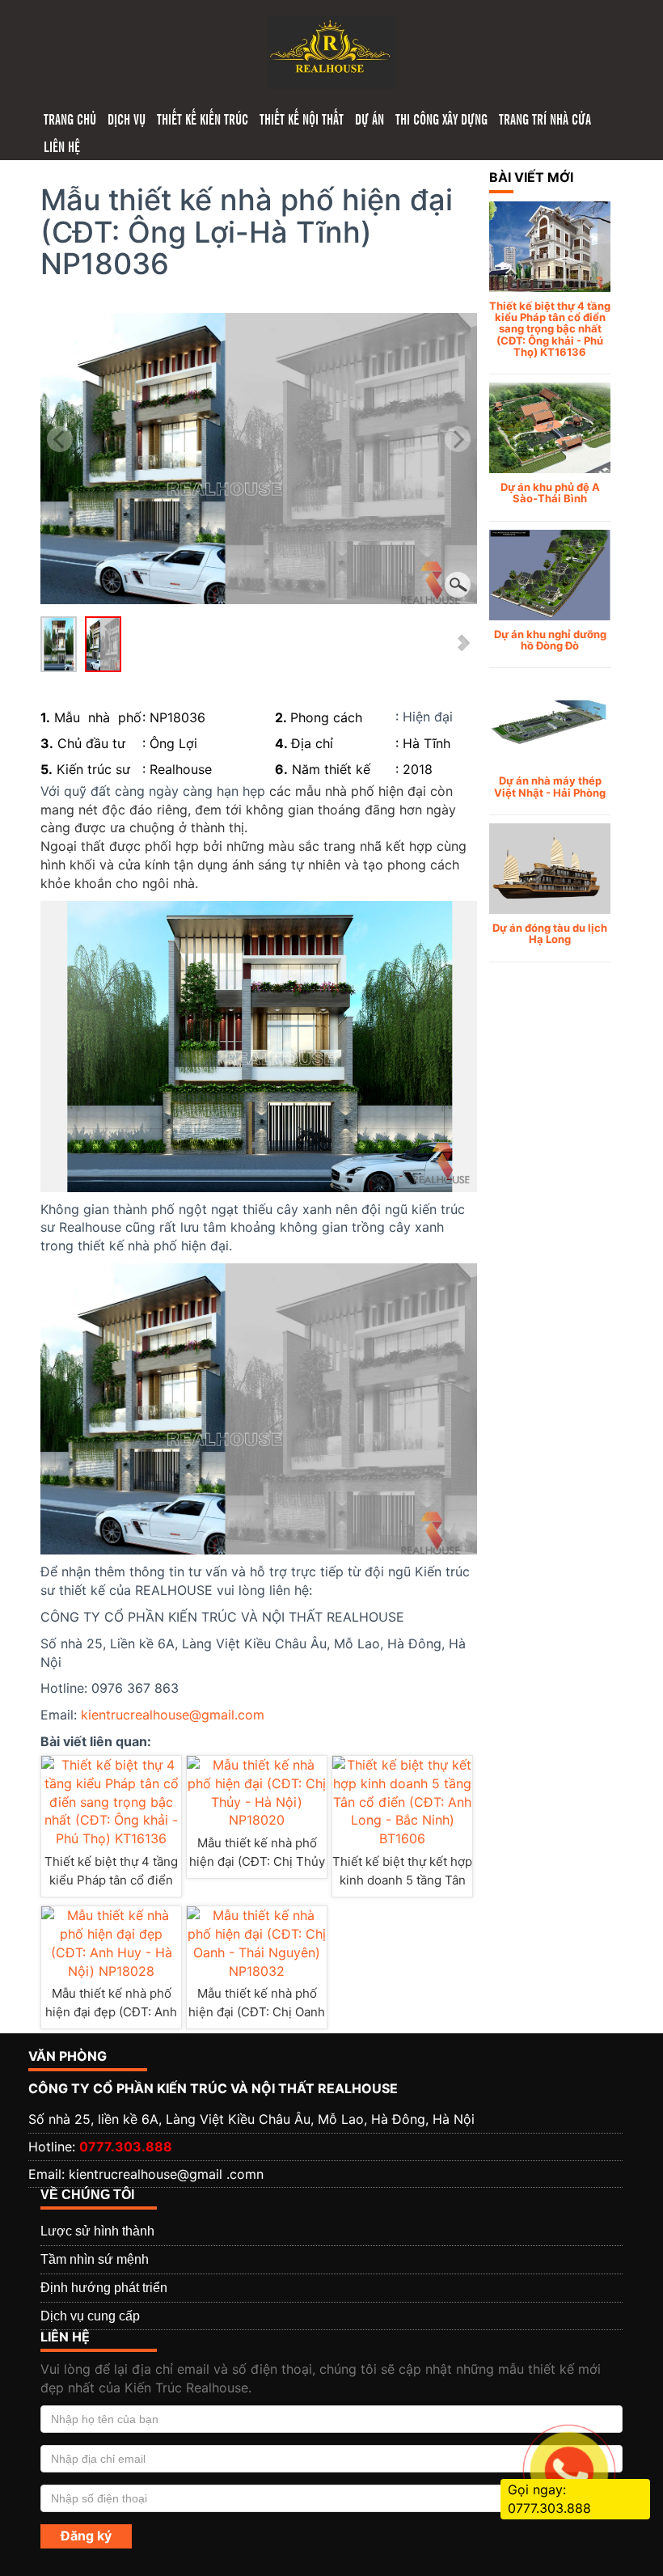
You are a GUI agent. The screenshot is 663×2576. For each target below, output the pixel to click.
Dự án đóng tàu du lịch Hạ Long (550, 933)
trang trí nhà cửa (545, 118)
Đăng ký (86, 2536)
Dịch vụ (127, 118)
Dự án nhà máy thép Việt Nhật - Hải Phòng (550, 786)
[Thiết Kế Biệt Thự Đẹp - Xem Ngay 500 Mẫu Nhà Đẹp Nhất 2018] (331, 51)
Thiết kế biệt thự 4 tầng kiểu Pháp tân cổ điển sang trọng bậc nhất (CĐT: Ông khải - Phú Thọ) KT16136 (550, 329)
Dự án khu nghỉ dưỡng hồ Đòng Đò (550, 640)
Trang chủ (70, 118)
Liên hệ (62, 146)
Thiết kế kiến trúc (203, 118)
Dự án (370, 118)
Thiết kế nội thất (302, 118)
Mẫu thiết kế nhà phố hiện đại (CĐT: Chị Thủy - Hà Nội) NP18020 (257, 1861)
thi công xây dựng (441, 118)
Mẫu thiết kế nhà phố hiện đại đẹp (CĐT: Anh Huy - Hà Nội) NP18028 (112, 2012)
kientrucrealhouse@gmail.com (173, 1715)
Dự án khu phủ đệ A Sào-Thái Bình (550, 493)
